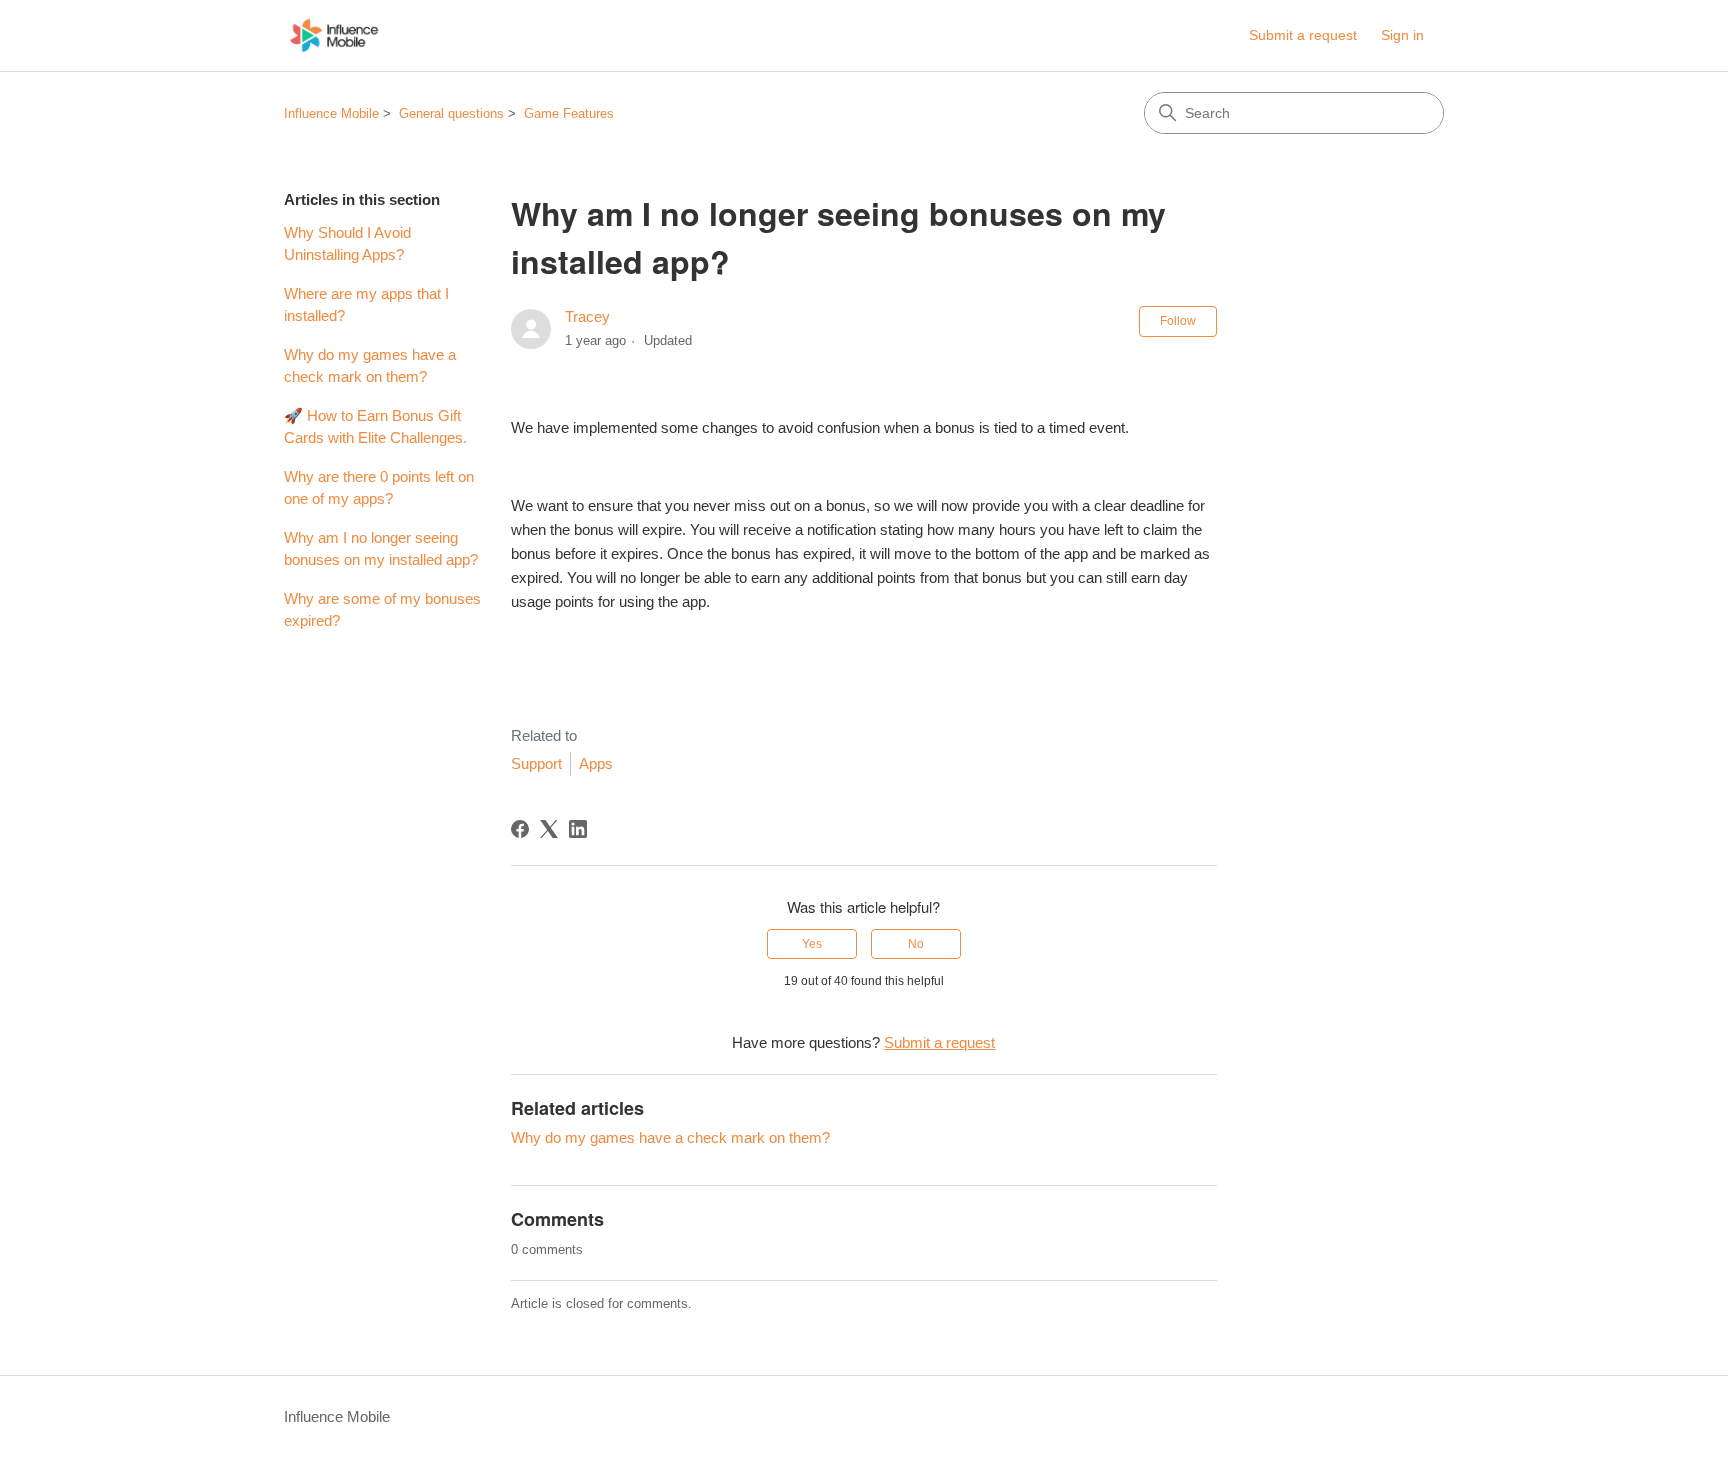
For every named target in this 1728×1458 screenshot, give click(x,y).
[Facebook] (520, 829)
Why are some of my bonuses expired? (382, 610)
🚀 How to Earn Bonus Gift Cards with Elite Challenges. (375, 427)
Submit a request (1303, 35)
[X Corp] (549, 829)
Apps (596, 763)
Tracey (587, 316)
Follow (1178, 321)
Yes (812, 944)
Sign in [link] (1402, 35)
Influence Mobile (331, 113)
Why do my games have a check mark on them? (370, 366)
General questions (451, 113)
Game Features (569, 113)
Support (536, 763)
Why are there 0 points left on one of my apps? (379, 488)
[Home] (334, 35)
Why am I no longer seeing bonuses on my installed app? (381, 549)
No (916, 944)
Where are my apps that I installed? (366, 305)
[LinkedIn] (578, 829)
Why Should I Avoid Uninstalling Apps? (347, 244)
